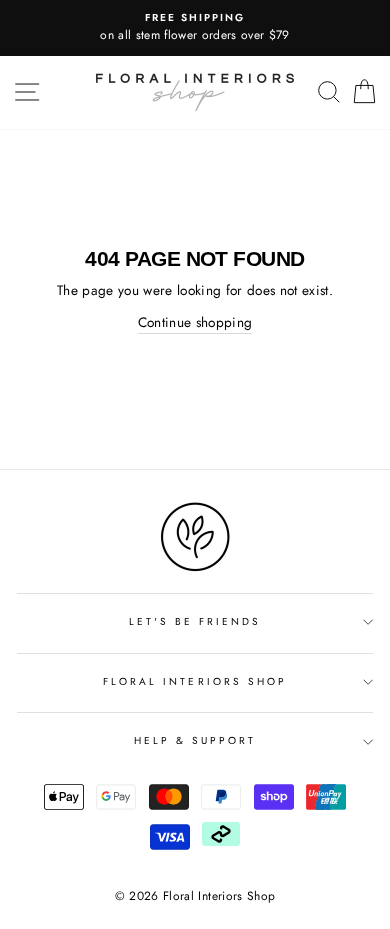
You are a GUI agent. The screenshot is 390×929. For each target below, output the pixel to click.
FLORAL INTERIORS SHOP (195, 681)
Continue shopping (195, 322)
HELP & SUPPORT (195, 740)
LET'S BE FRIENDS (195, 621)
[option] (195, 28)
